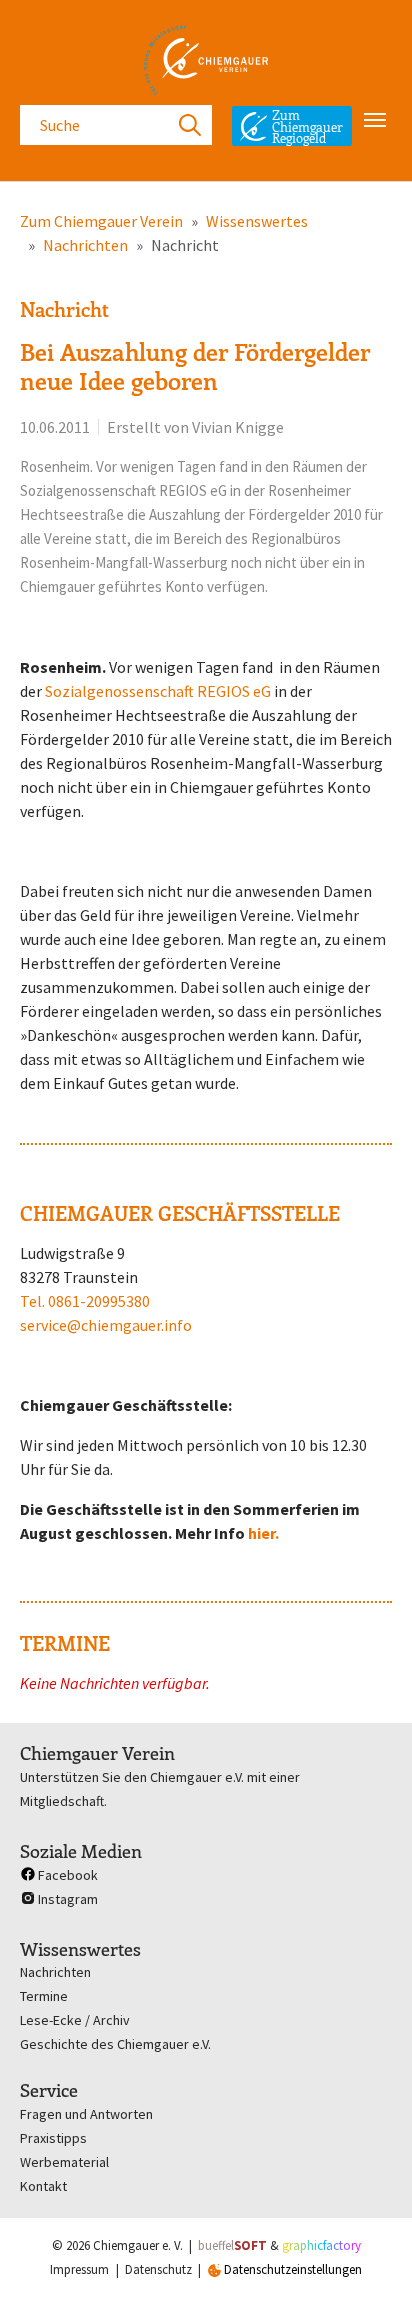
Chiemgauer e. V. (138, 2245)
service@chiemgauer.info (106, 1325)
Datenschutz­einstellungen (291, 2269)
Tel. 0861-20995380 (85, 1301)
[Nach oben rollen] (368, 2270)
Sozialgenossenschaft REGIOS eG (158, 691)
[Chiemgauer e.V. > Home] (206, 60)
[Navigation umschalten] (375, 120)
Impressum (79, 2269)
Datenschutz (158, 2269)
